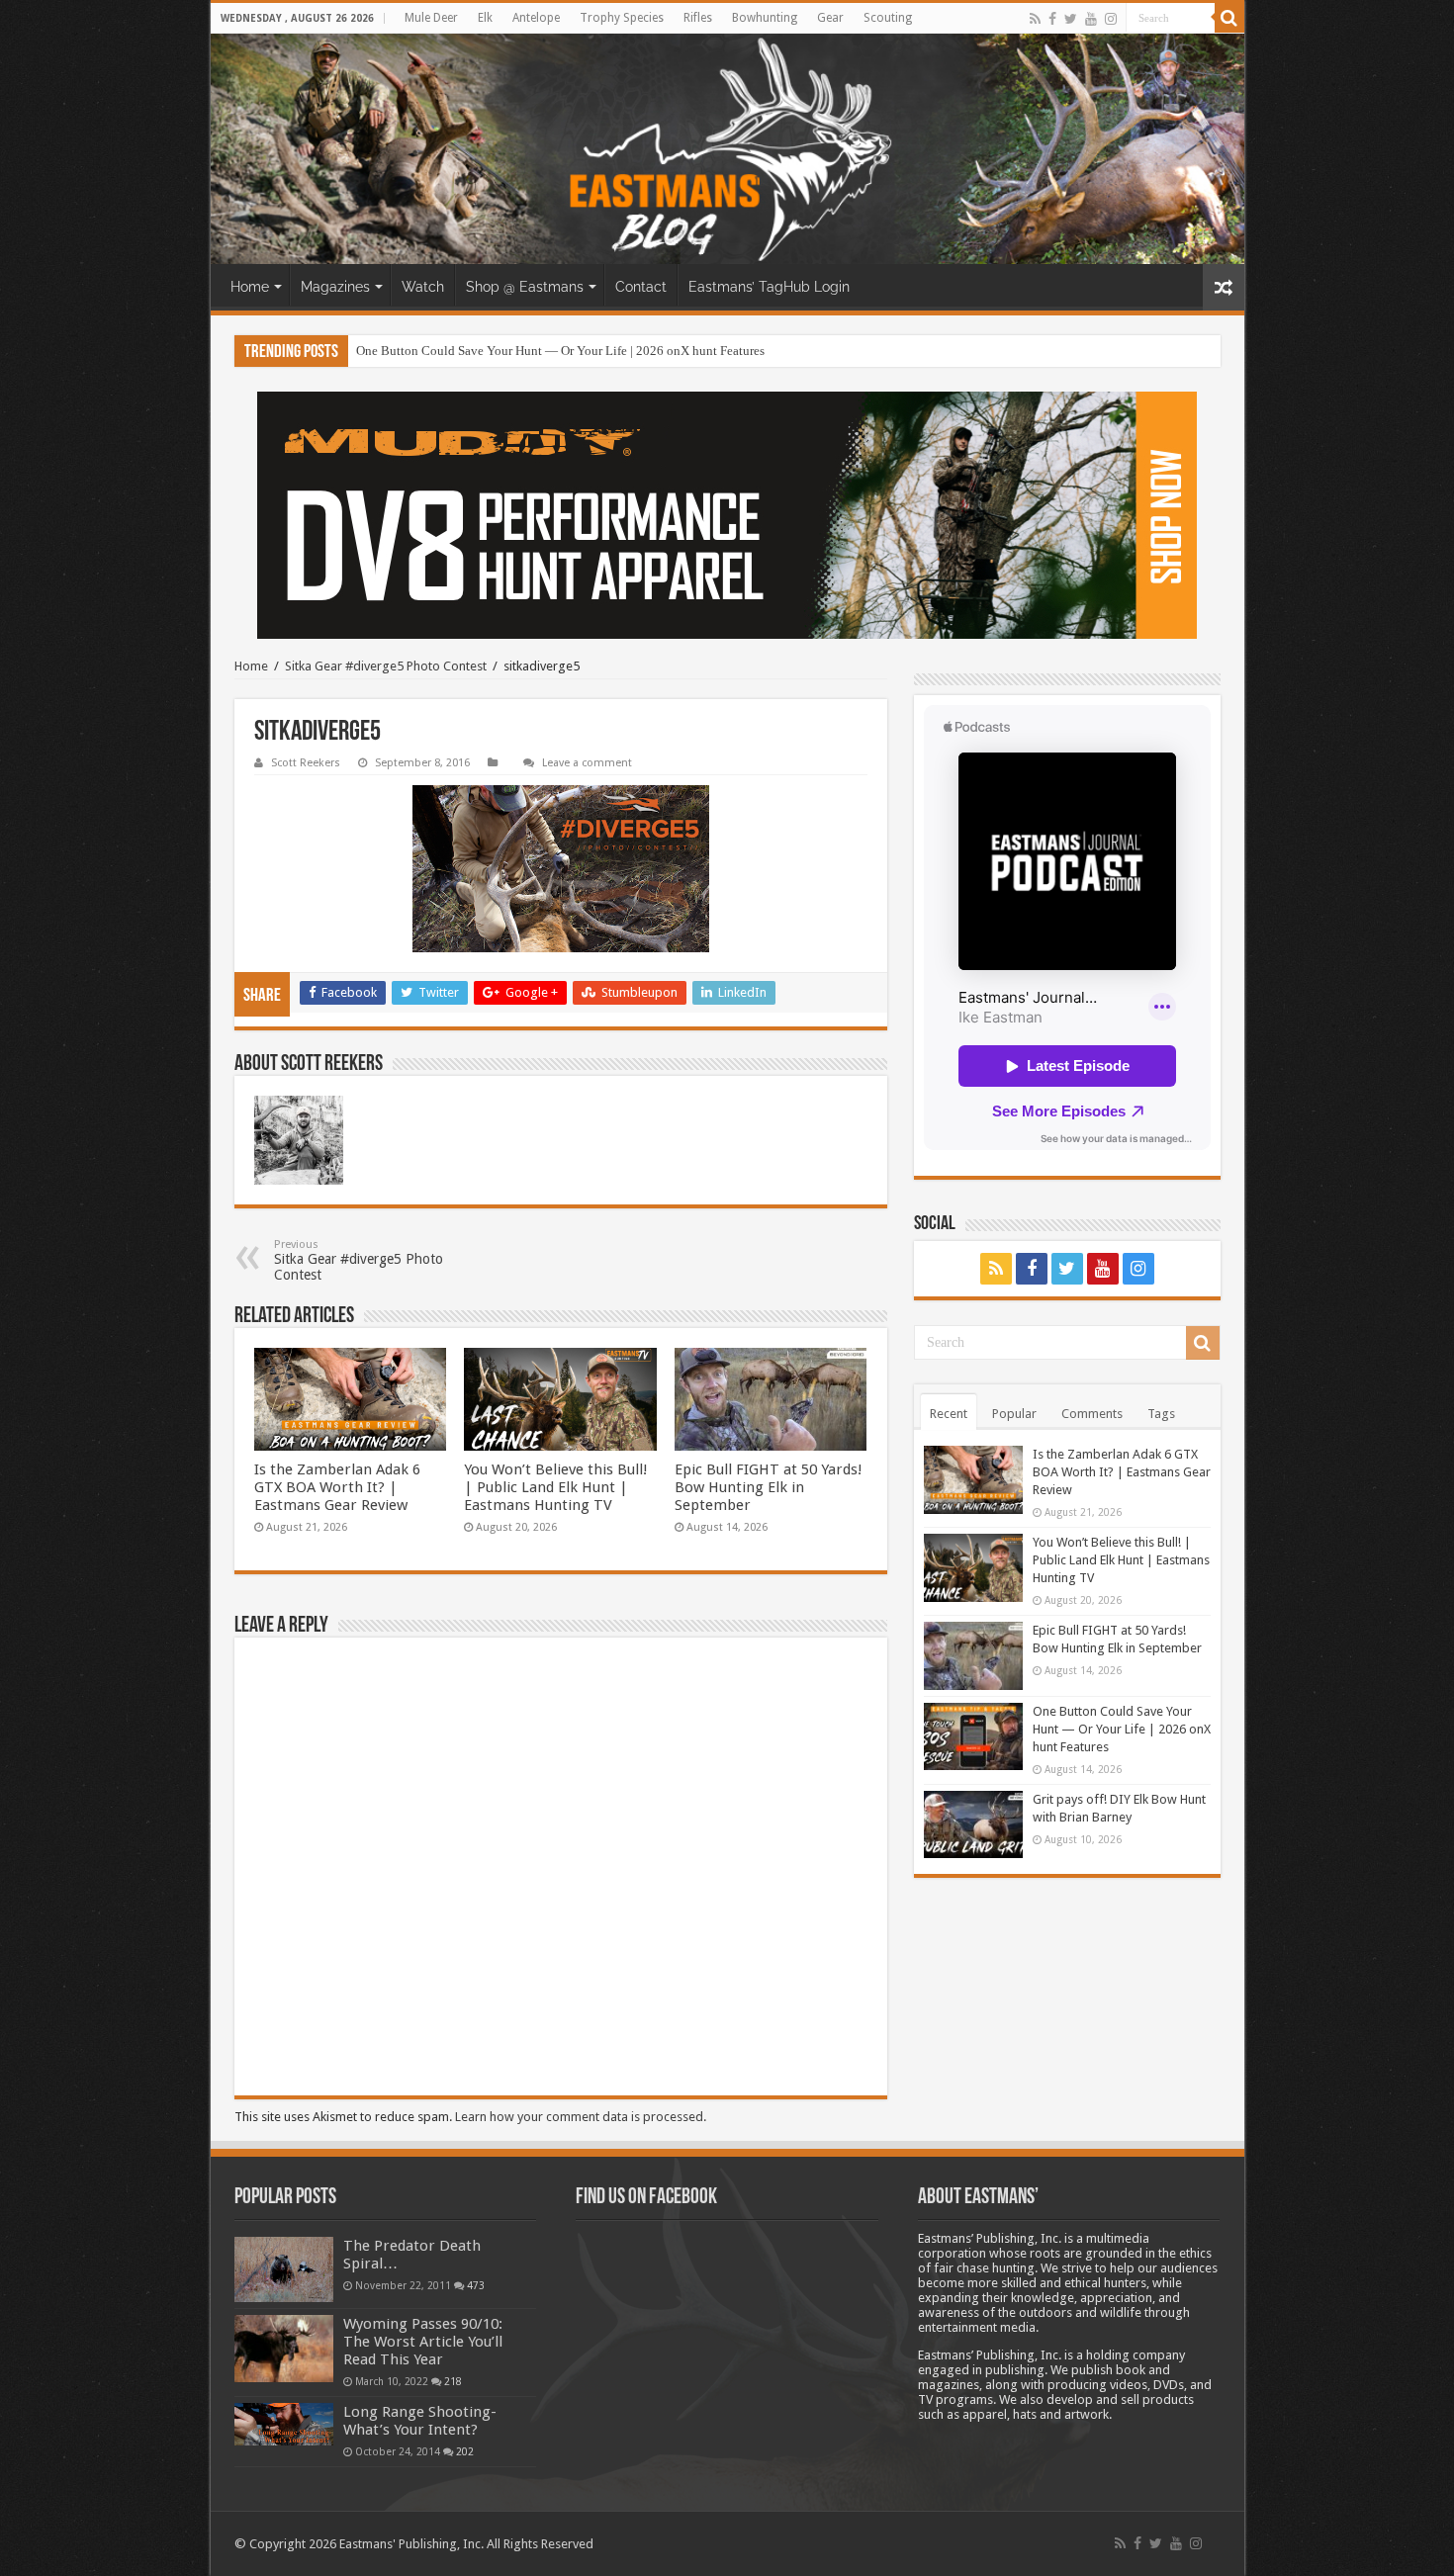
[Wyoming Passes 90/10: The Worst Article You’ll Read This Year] (284, 2349)
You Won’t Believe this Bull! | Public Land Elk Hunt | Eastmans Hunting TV (556, 1487)
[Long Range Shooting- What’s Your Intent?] (284, 2424)
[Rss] (1035, 19)
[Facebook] (1052, 19)
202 (465, 2451)
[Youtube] (1091, 19)
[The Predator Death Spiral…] (284, 2269)
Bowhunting (765, 18)
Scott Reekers (306, 763)
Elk (485, 18)
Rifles (698, 18)
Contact (641, 287)
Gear (830, 18)
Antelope (536, 18)
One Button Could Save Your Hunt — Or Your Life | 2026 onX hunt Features (560, 351)
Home (250, 287)
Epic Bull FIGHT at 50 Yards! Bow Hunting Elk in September (769, 1487)
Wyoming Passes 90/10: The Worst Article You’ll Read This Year (423, 2342)
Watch (423, 287)
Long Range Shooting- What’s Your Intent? (420, 2421)
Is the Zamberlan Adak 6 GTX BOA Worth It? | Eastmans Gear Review (337, 1487)
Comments (1092, 1414)
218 (453, 2381)
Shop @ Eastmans (525, 287)
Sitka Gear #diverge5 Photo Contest (386, 666)
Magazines (335, 287)
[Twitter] (1071, 19)
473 (476, 2285)
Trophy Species (622, 18)
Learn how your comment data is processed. (581, 2117)
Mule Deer (431, 18)
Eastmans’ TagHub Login (769, 287)
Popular (1014, 1414)
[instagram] (1111, 19)
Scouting (888, 18)
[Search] (1229, 18)
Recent (949, 1414)
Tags (1161, 1414)
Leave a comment (587, 763)
